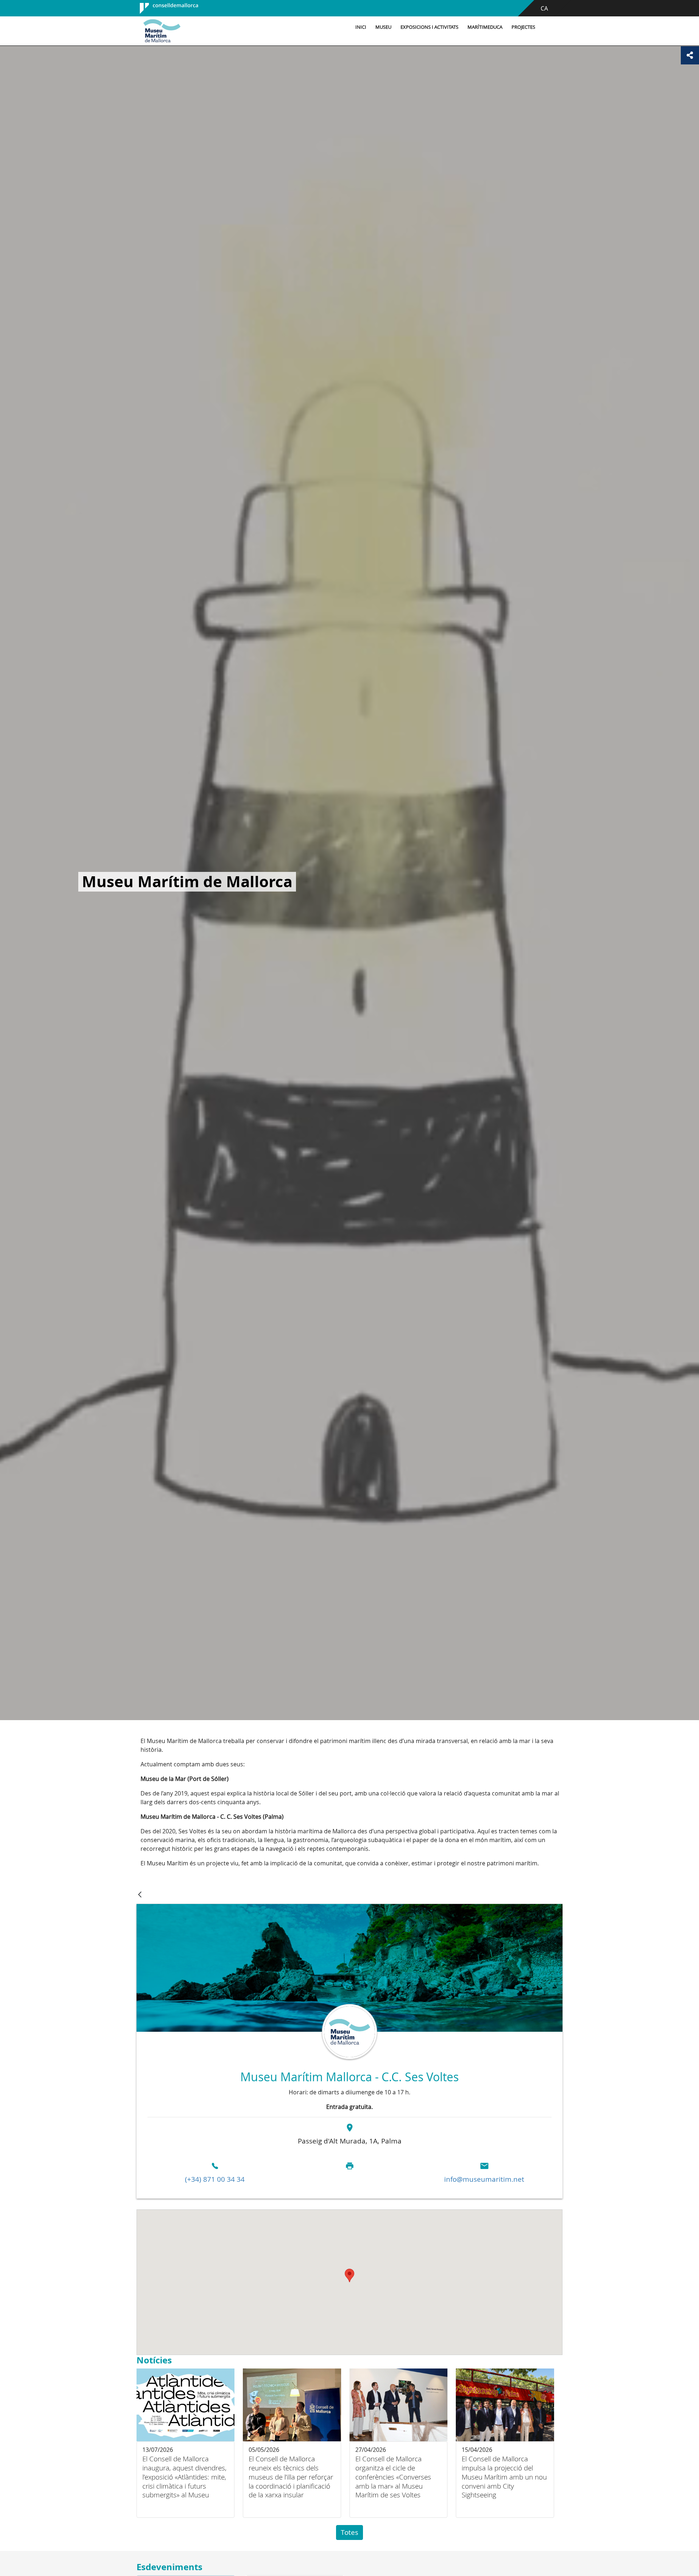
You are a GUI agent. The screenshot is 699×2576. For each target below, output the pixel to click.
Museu (383, 27)
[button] (349, 2275)
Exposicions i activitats (429, 27)
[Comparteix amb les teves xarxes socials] (690, 55)
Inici (361, 27)
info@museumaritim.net (484, 2179)
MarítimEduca (485, 27)
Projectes (523, 27)
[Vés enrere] (140, 1895)
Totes (349, 2532)
